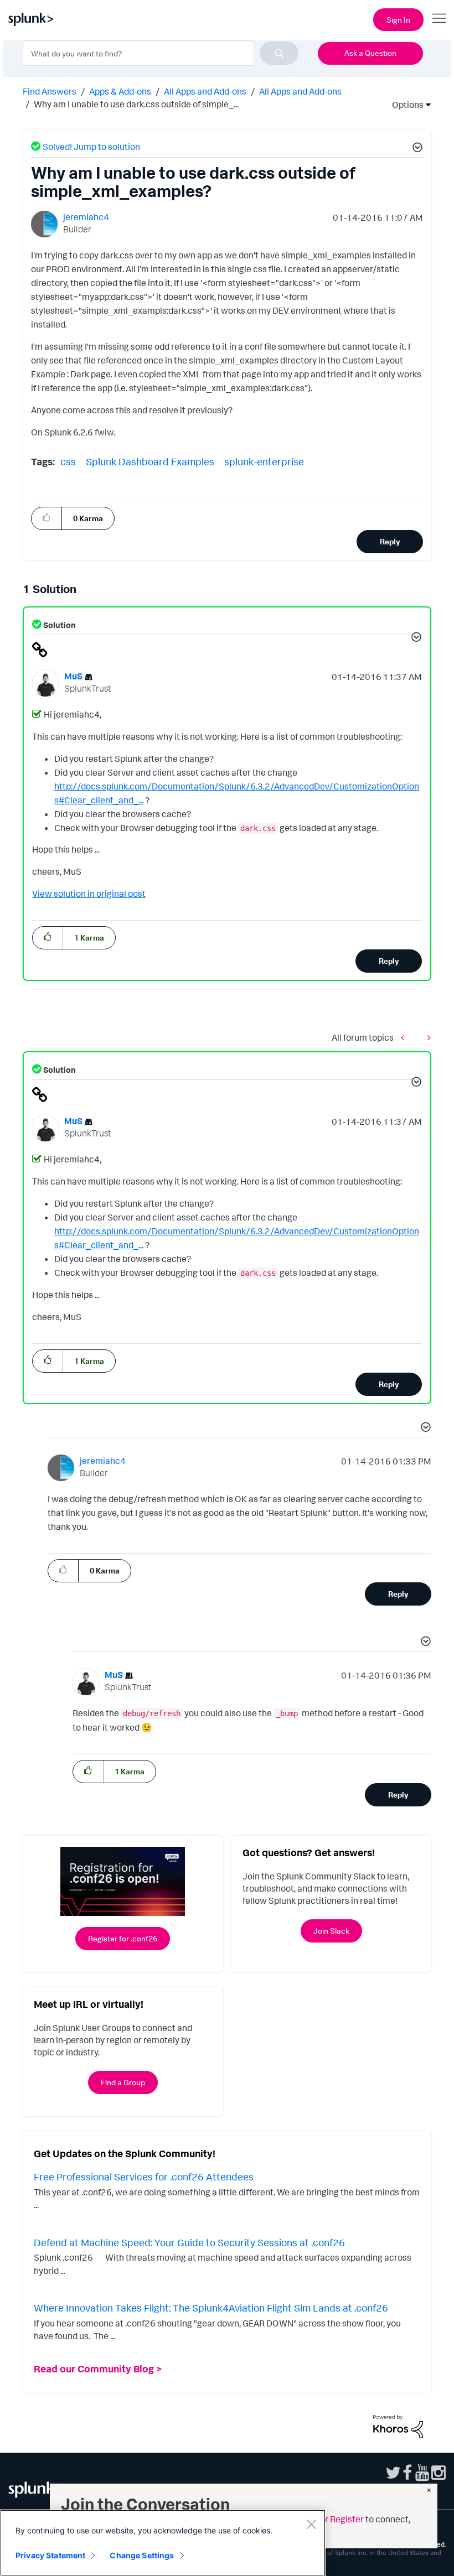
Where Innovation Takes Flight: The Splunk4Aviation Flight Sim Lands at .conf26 (211, 2308)
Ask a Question (370, 53)
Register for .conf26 (123, 1938)
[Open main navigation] (439, 18)
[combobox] (161, 53)
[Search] (279, 53)
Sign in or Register (328, 2519)
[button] (416, 149)
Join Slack (331, 1931)
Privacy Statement (50, 2555)
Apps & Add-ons (120, 91)
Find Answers (50, 91)
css (68, 461)
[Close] (311, 2524)
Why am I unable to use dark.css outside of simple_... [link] (136, 104)
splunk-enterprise (264, 461)
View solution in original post (89, 894)
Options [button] (404, 105)
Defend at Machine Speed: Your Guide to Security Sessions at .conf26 (189, 2242)
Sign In (398, 20)
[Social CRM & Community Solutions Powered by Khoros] (398, 2426)
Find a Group (123, 2082)
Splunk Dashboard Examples (150, 461)
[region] (163, 2543)
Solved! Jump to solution (91, 147)
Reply (390, 541)
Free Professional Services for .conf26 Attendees (144, 2177)
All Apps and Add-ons (205, 91)
